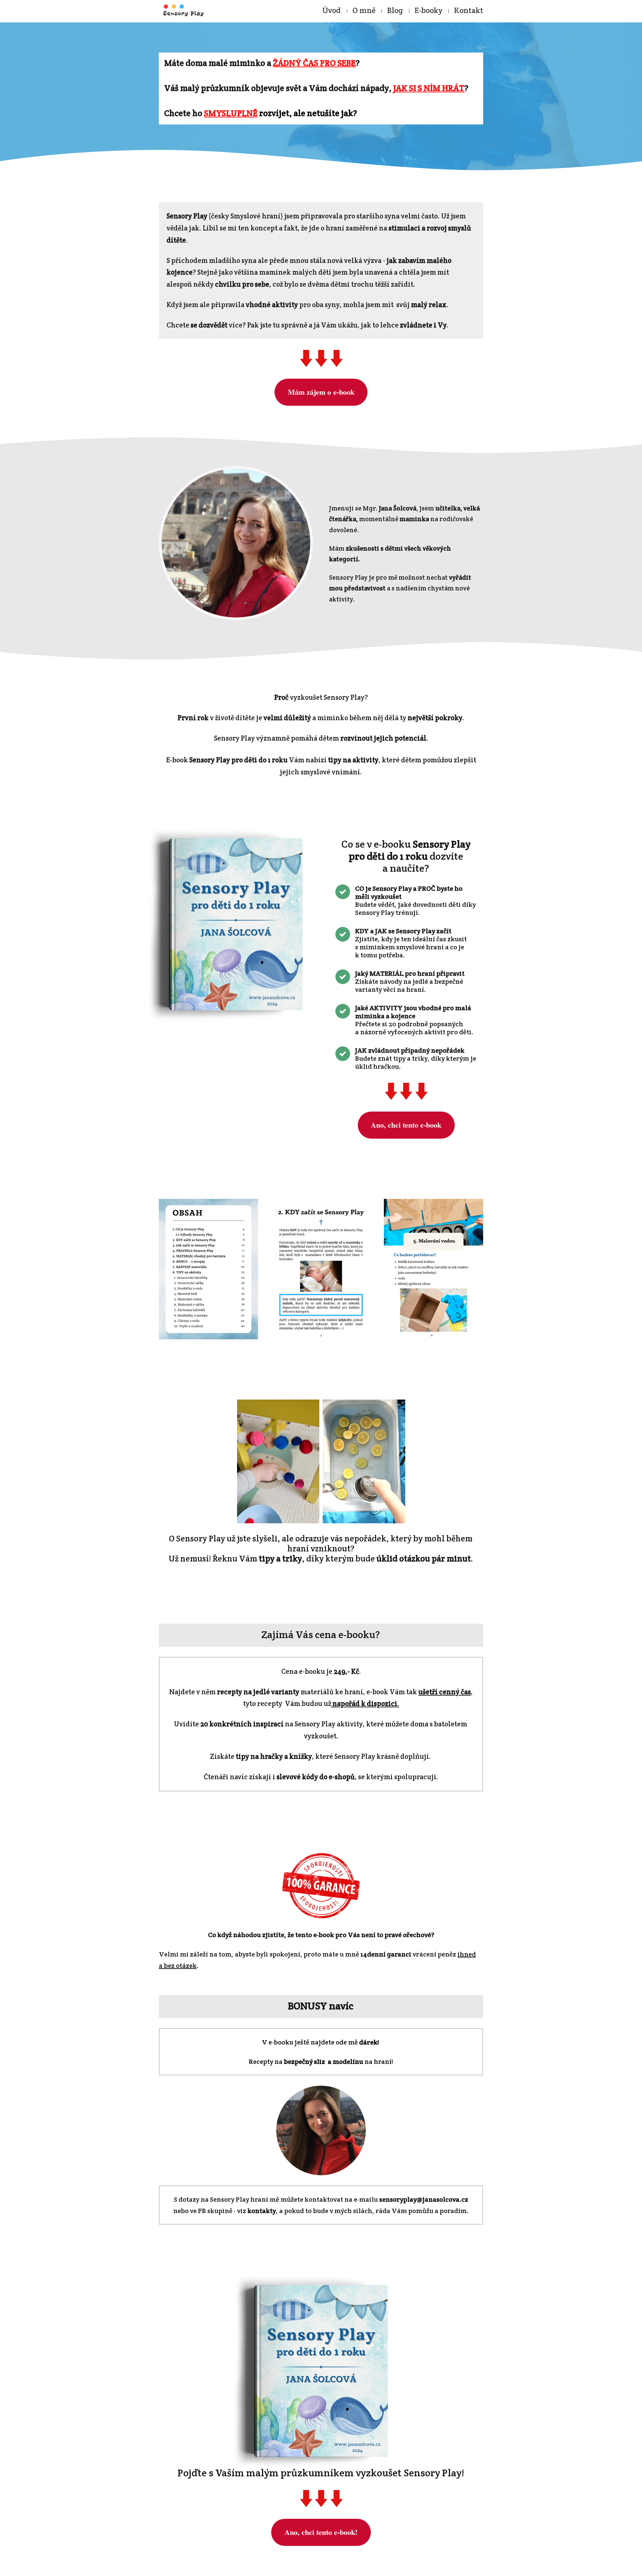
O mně (364, 10)
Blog (395, 10)
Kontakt (469, 10)
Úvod (332, 10)
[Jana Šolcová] (183, 11)
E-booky (429, 10)
